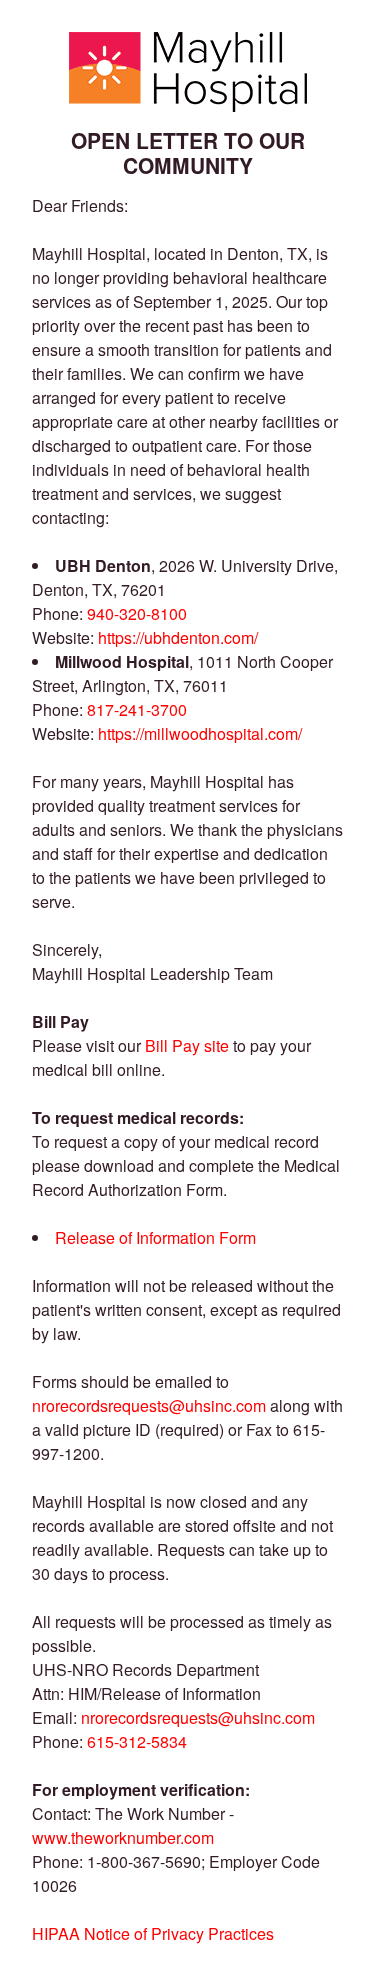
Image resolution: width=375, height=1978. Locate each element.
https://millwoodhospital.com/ (200, 733)
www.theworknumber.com (123, 1837)
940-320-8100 (137, 613)
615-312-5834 (137, 1741)
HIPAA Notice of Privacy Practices (153, 1933)
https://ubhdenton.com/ (178, 637)
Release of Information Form (155, 1237)
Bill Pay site (187, 1045)
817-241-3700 (137, 709)
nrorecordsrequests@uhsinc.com (149, 1405)
